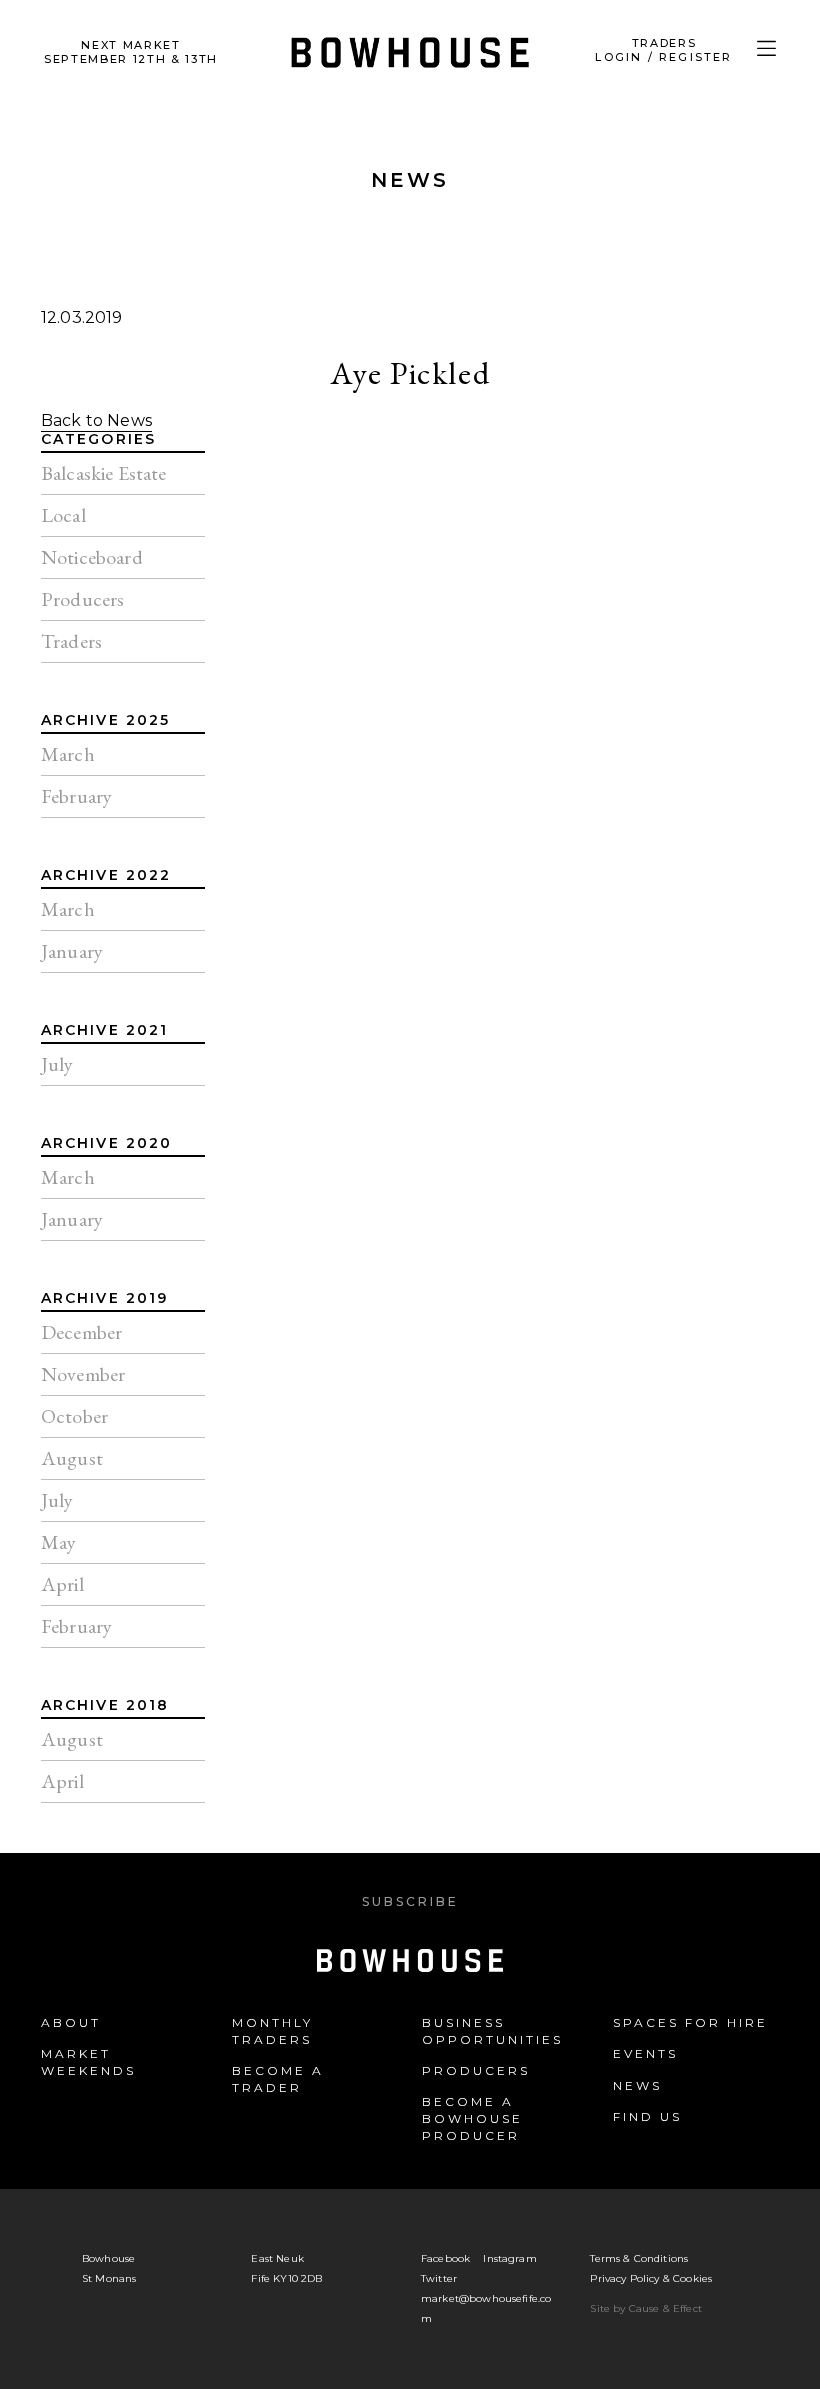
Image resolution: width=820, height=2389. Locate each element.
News (410, 180)
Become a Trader (278, 2079)
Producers (476, 2070)
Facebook (445, 2258)
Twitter (439, 2278)
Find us (647, 2116)
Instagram (509, 2258)
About (71, 2022)
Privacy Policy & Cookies (651, 2278)
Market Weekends (88, 2062)
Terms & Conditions (639, 2258)
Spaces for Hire (690, 2022)
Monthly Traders (272, 2031)
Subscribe (410, 1901)
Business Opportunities (492, 2031)
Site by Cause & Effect (646, 2308)
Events (645, 2053)
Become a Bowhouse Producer (472, 2118)
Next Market (131, 52)
